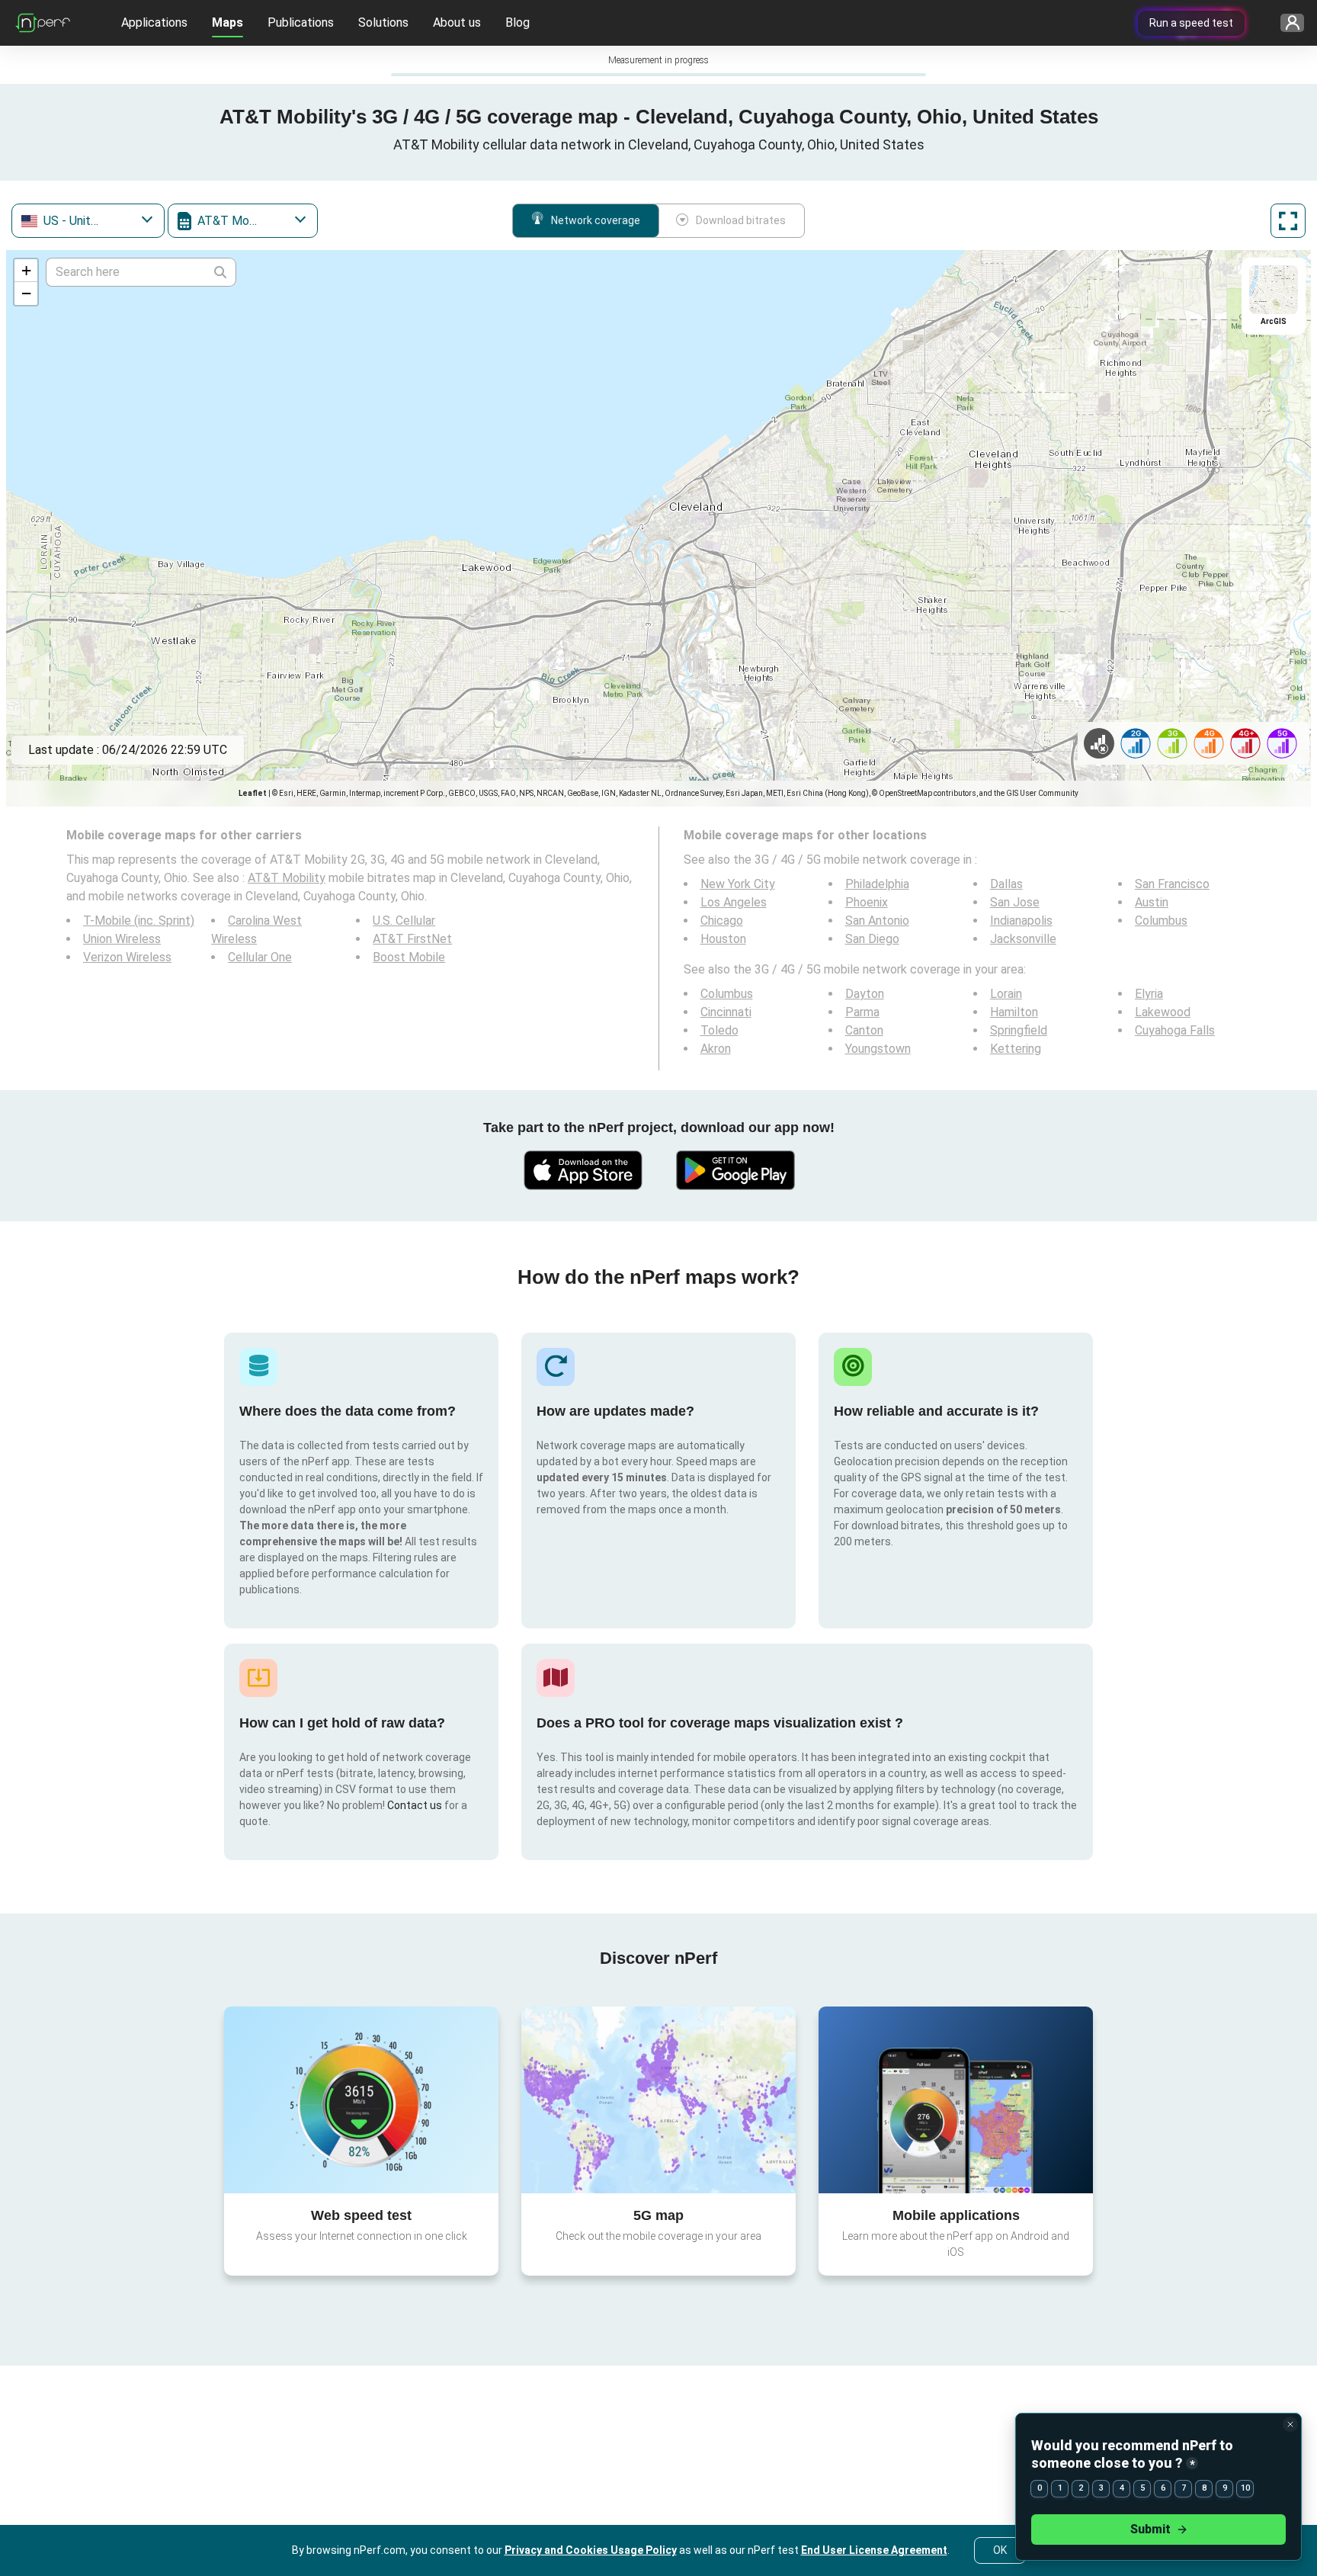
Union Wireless (122, 939)
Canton (864, 1030)
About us (457, 22)
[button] (26, 271)
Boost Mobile (409, 957)
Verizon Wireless (127, 957)
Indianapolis (1021, 921)
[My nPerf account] (1287, 23)
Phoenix (867, 902)
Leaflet (253, 793)
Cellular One (260, 957)
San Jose (1015, 902)
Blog (518, 22)
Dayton (865, 994)
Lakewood (1163, 1012)
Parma (862, 1012)
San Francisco (1172, 884)
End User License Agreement (874, 2550)
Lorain (1006, 994)
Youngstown (878, 1049)
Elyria (1149, 994)
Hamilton (1014, 1012)
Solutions (383, 22)
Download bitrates (741, 220)
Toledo (719, 1030)
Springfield (1019, 1030)
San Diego (872, 939)
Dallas (1006, 884)
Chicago (722, 921)
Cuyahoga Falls (1175, 1030)
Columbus (1161, 921)
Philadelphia (877, 884)
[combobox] (88, 221)
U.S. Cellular (404, 921)
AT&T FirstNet (412, 939)
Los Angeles (734, 902)
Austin (1152, 902)
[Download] (582, 1170)
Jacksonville (1023, 939)
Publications (301, 22)
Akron (716, 1049)
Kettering (1016, 1049)
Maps (228, 22)
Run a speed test (1191, 23)
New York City (738, 884)
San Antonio (877, 921)
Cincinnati (726, 1012)
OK (1000, 2550)
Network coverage (596, 220)
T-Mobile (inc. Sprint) (139, 921)
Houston (723, 939)
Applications (154, 22)
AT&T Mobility (287, 878)
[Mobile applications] (956, 2100)
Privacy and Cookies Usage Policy (591, 2550)
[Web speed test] (361, 2100)
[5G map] (658, 2100)
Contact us (415, 1805)
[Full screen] (1288, 221)
